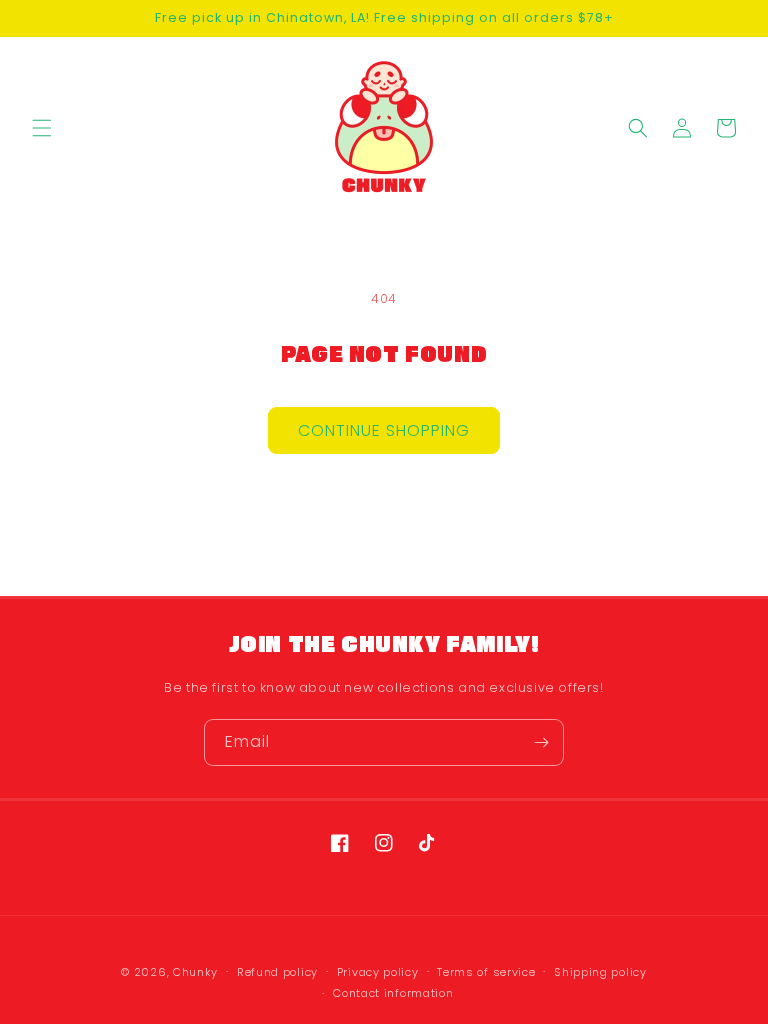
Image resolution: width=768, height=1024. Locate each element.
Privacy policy (378, 972)
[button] (42, 128)
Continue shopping (384, 430)
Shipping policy (600, 972)
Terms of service (486, 972)
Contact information (393, 993)
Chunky (195, 972)
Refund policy (277, 972)
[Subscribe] (541, 742)
